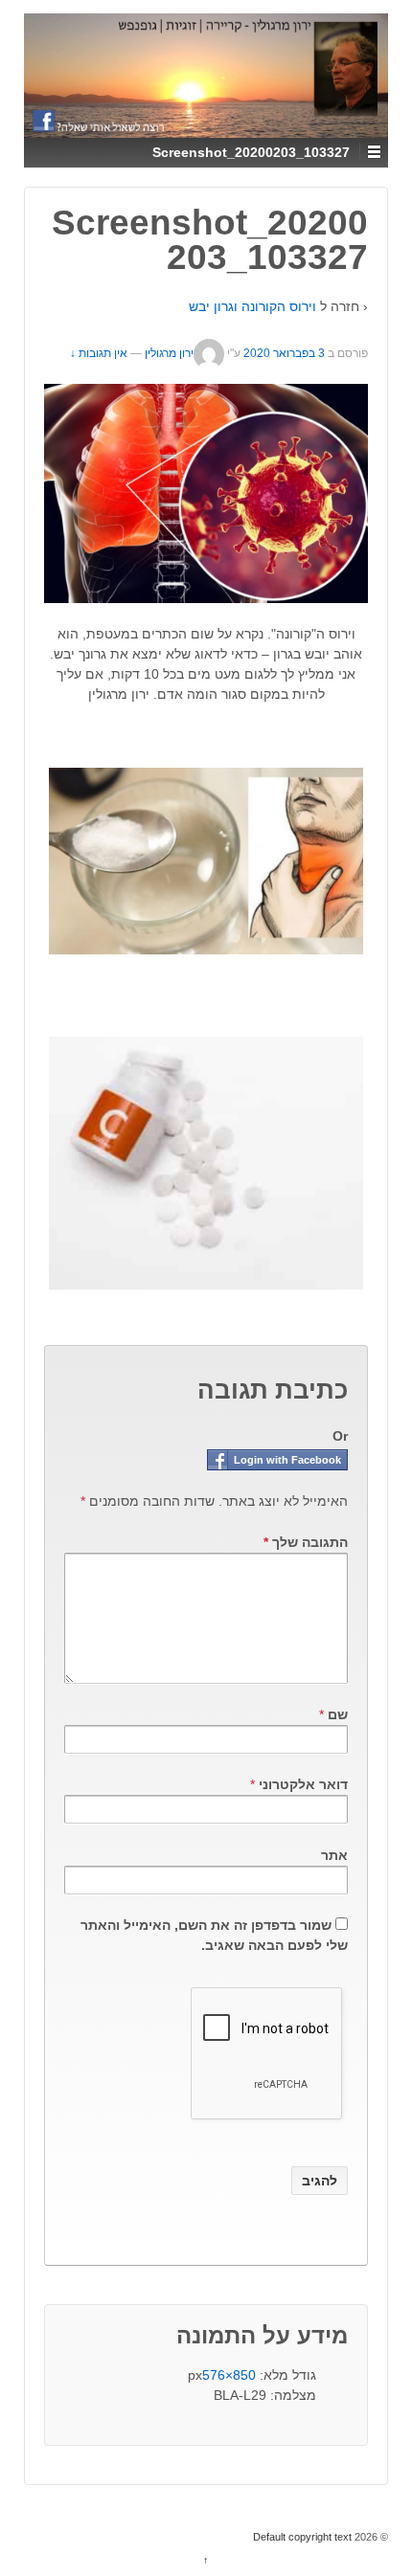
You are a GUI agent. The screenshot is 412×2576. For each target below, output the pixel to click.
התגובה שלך (306, 1542)
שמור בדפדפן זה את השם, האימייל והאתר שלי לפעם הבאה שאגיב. (214, 1935)
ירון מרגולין (169, 353)
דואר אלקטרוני (303, 1784)
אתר (334, 1855)
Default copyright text (304, 2537)
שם (338, 1714)
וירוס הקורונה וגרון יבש (252, 306)
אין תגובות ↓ (99, 353)
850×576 (229, 2375)
